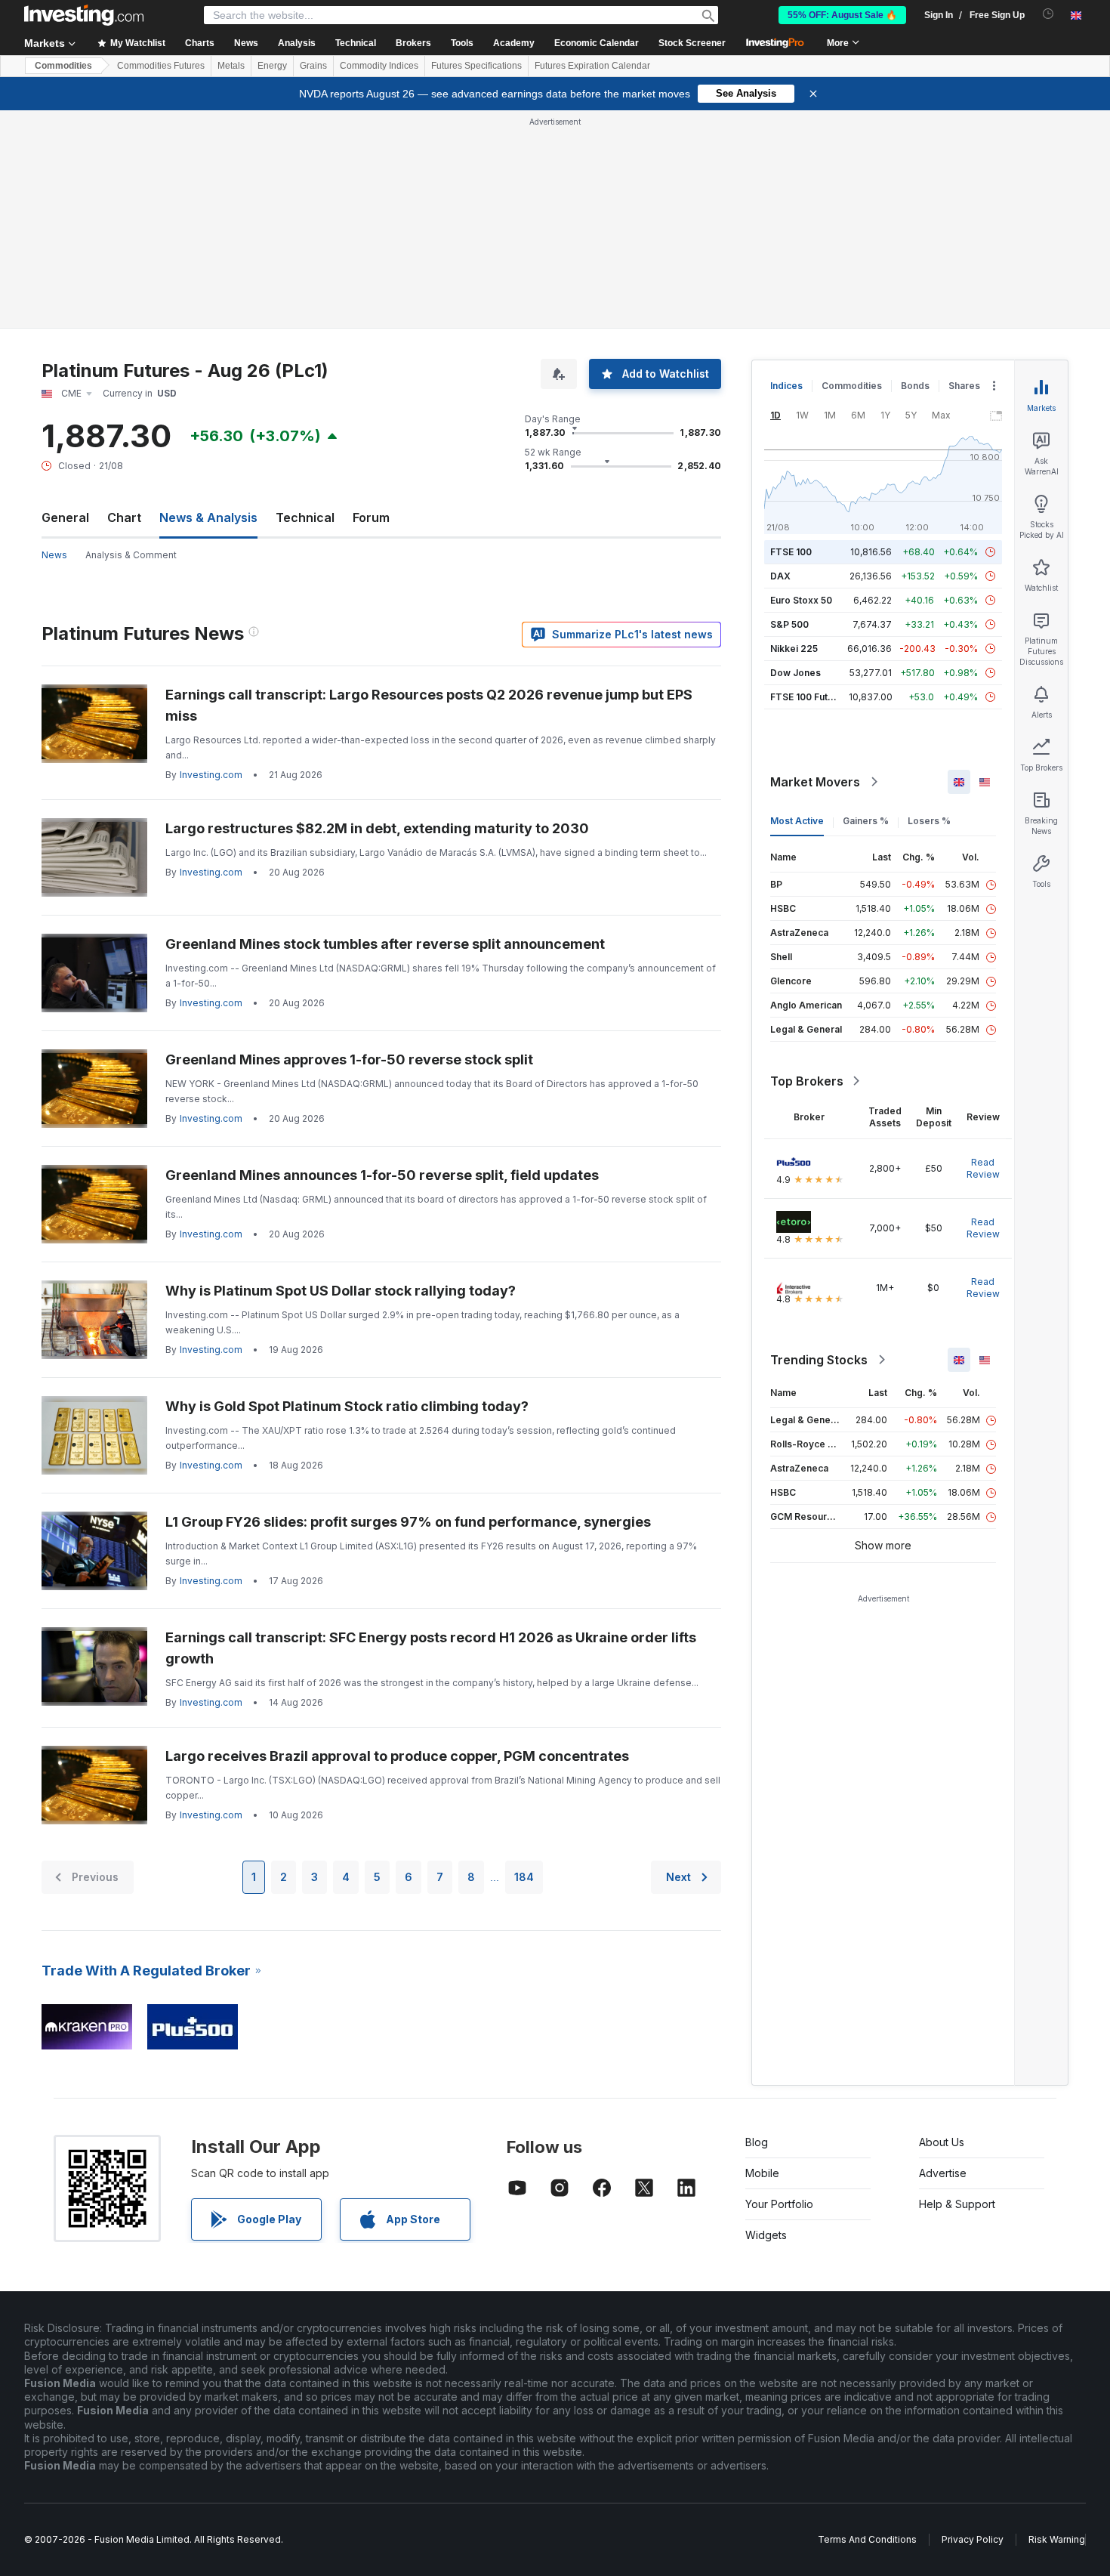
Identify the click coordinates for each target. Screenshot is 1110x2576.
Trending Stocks (819, 1360)
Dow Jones (795, 673)
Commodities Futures (161, 66)
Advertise (943, 2173)
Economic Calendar (597, 43)
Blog (757, 2142)
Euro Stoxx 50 (801, 600)
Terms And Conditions (867, 2539)
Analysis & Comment (131, 555)
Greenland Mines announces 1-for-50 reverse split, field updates (382, 1175)
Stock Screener (692, 43)
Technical (305, 517)
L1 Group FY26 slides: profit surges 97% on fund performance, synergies (408, 1522)
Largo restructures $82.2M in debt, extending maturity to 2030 (377, 828)
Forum (371, 517)
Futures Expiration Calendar (592, 66)
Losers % (929, 821)
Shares (964, 386)
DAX (780, 576)
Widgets (766, 2235)
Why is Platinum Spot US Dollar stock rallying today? (341, 1291)
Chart (124, 517)
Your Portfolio (779, 2204)
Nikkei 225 (794, 649)
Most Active (797, 821)
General (65, 517)
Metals (231, 66)
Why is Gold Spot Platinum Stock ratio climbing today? (347, 1406)
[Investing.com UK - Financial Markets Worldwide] (84, 15)
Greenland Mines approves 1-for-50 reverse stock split (349, 1059)
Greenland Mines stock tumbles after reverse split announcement (385, 944)
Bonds (915, 386)
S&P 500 (789, 624)
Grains (313, 66)
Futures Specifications (476, 66)
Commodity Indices (379, 66)
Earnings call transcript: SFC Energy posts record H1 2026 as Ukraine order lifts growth (431, 1648)
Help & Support (957, 2204)
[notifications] (1048, 14)
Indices (786, 386)
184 (524, 1877)
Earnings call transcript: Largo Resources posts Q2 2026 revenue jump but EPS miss (429, 705)
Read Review (983, 1168)
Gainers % (866, 821)
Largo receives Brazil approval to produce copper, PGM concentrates (397, 1756)
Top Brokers (807, 1081)
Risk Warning (1057, 2539)
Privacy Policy (973, 2539)
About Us (942, 2142)
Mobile (762, 2173)
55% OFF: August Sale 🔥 (842, 15)
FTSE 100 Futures (809, 697)
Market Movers (815, 782)
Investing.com (211, 775)
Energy (272, 66)
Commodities (63, 66)
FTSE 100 (791, 552)
